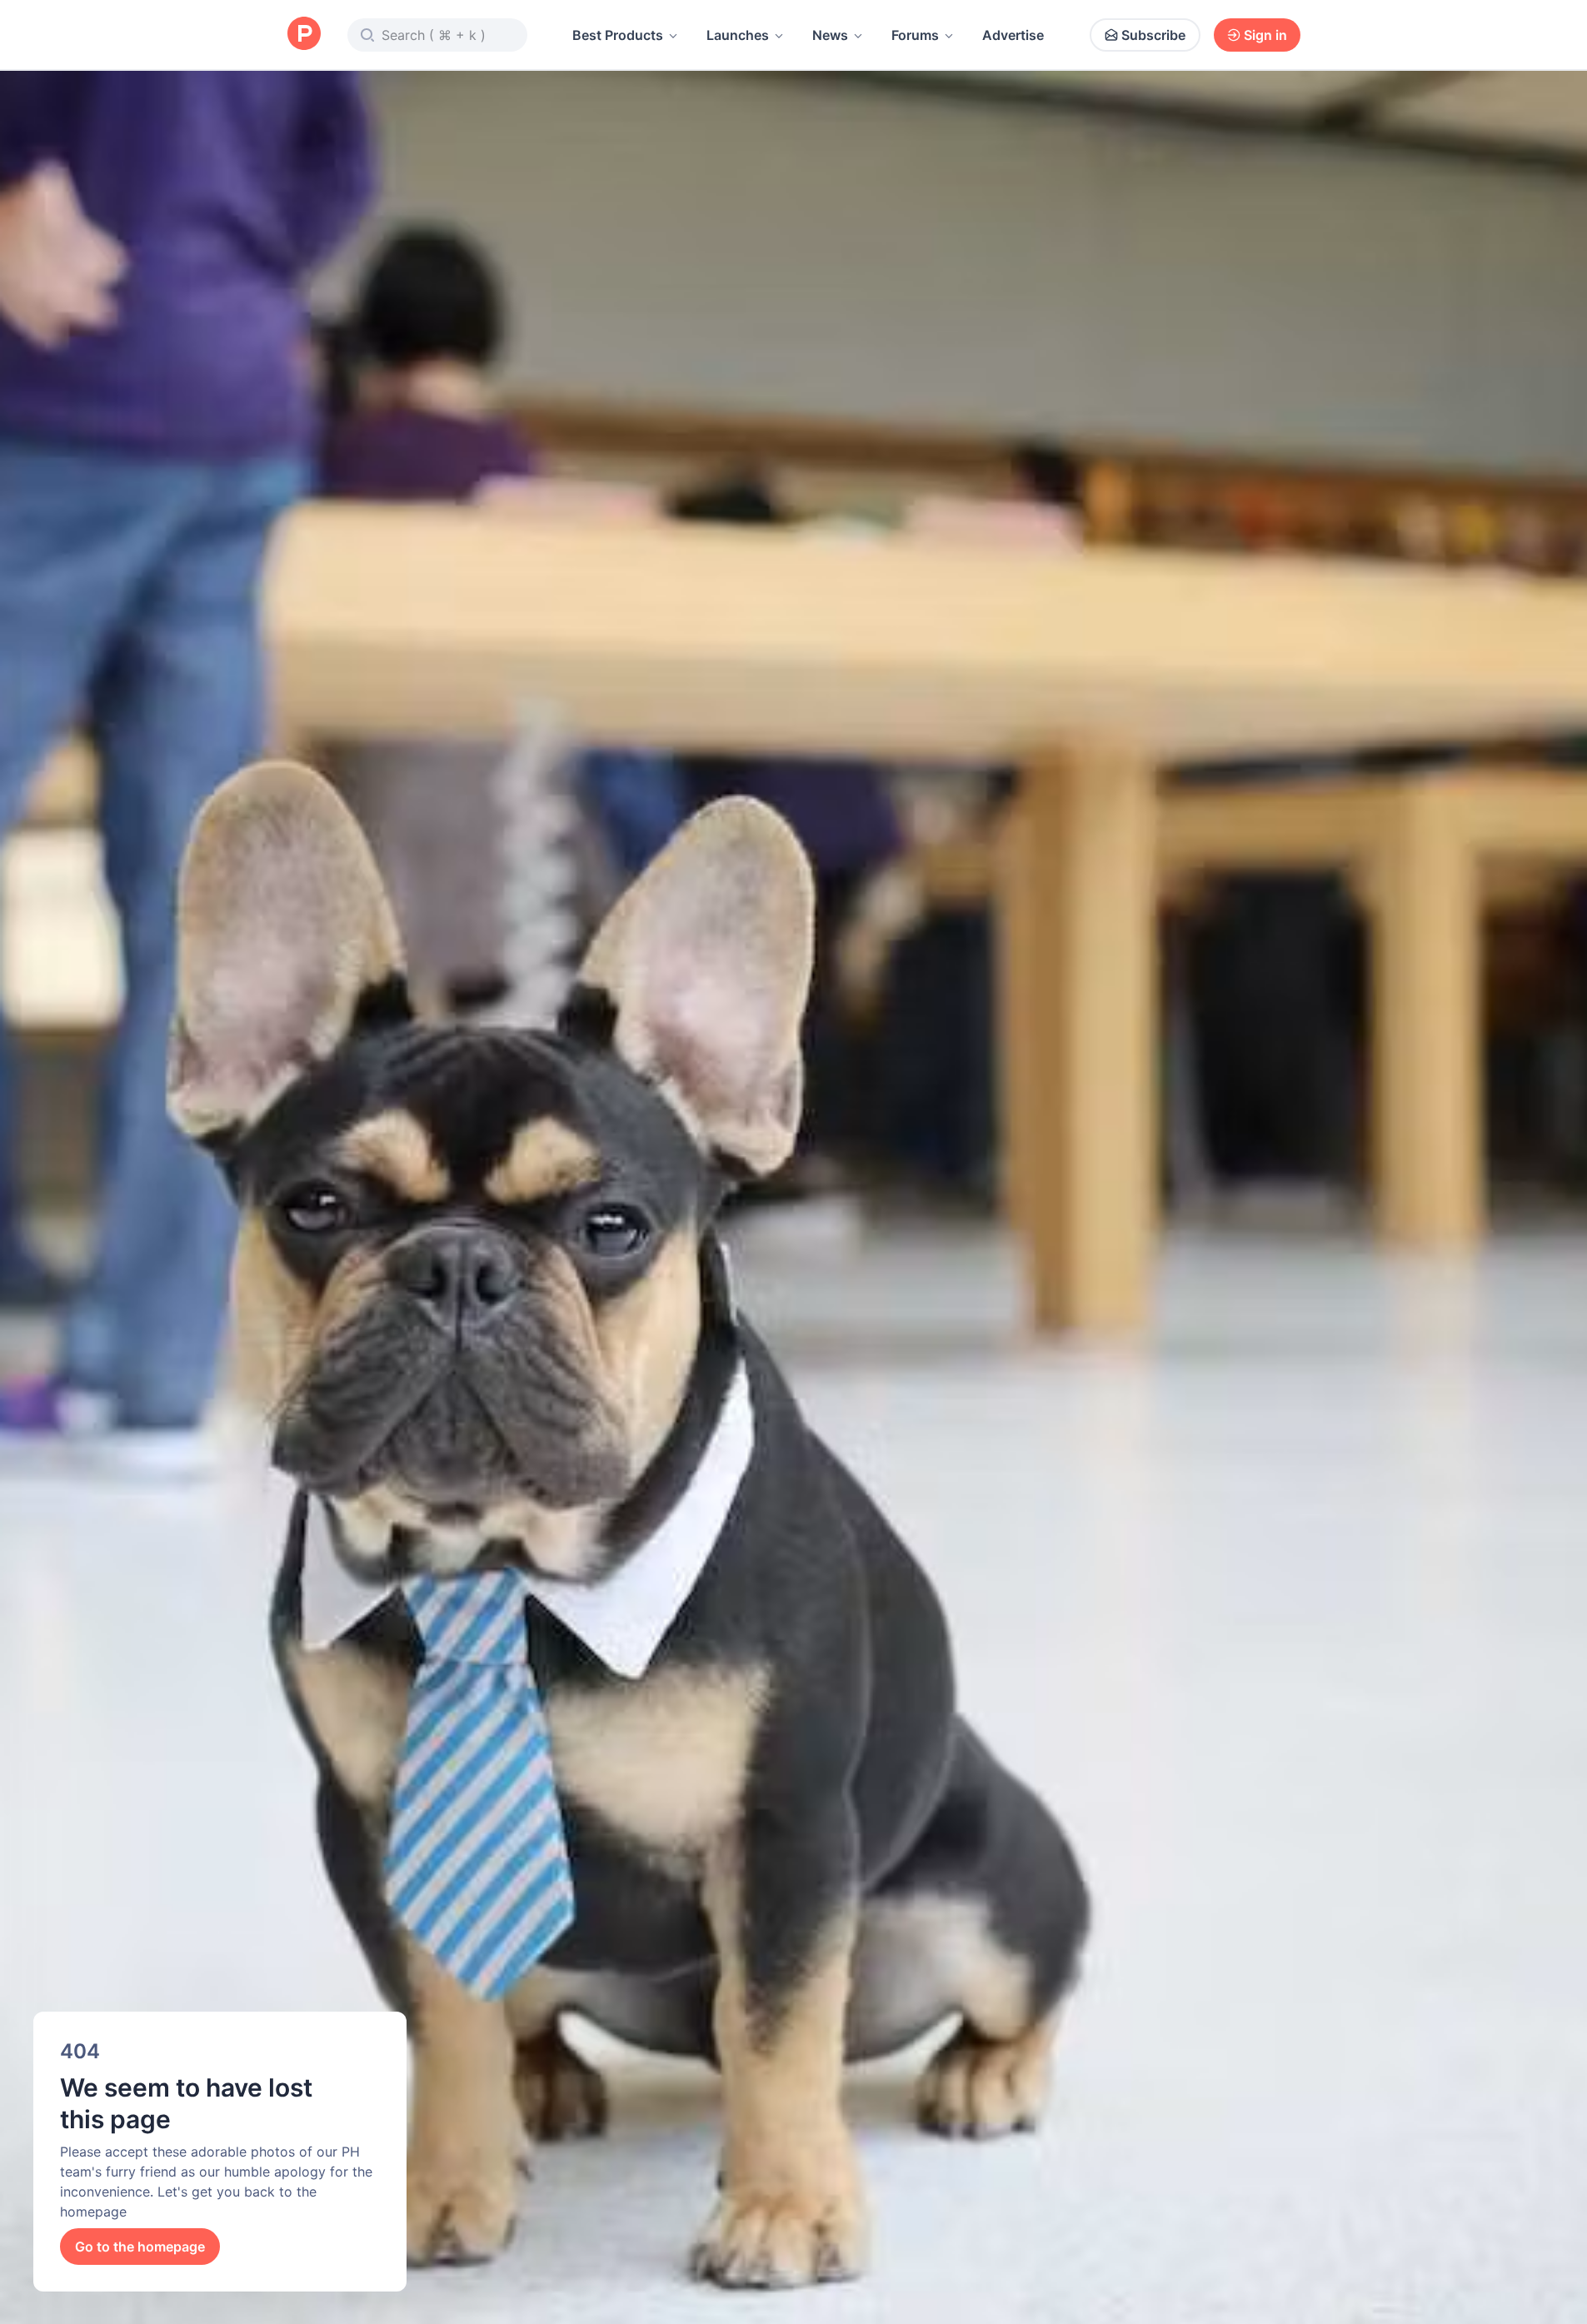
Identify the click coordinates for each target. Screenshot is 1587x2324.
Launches (738, 35)
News (830, 35)
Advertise (1013, 35)
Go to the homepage (140, 2247)
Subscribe (1153, 35)
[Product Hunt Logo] (304, 35)
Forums (915, 35)
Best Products (618, 35)
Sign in (1265, 35)
